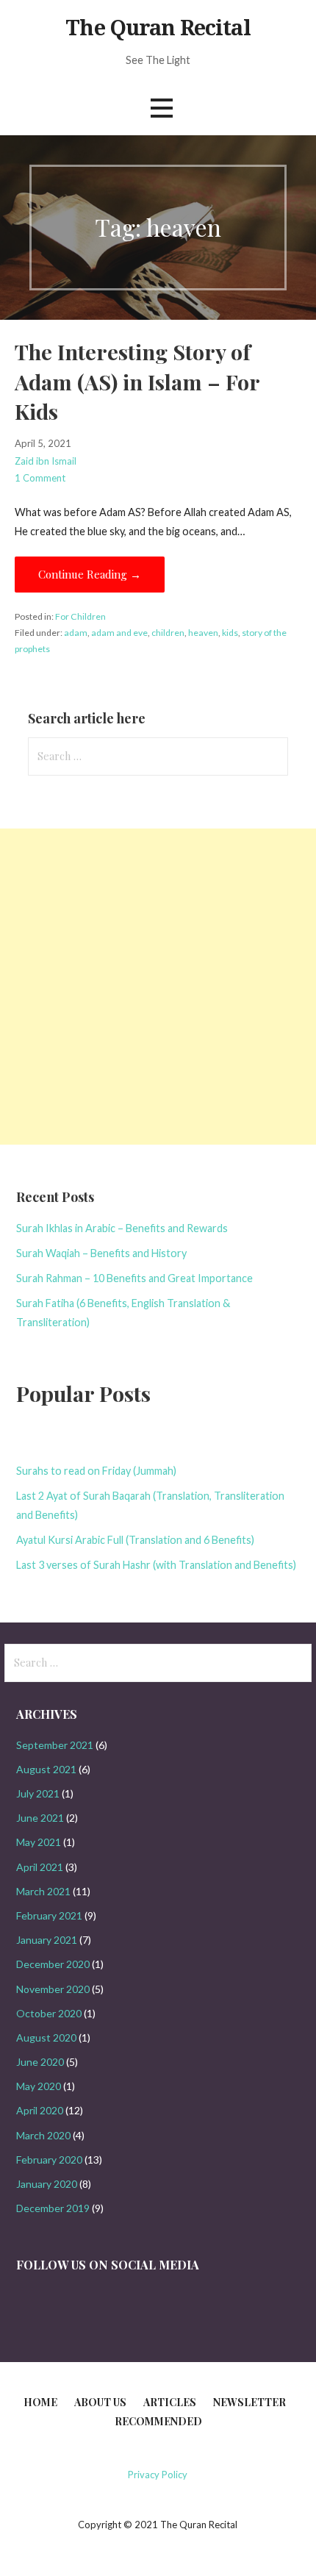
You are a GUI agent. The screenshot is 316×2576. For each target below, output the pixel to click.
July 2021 (38, 1793)
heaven (203, 633)
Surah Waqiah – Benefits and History (101, 1253)
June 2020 (40, 2062)
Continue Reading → (90, 574)
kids (230, 633)
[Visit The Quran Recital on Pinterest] (48, 2298)
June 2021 (40, 1818)
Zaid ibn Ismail (46, 461)
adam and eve (119, 633)
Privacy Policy (158, 2475)
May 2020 (39, 2086)
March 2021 (43, 1891)
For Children (80, 616)
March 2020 (43, 2135)
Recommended (158, 2421)
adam (76, 633)
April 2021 (40, 1867)
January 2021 (47, 1940)
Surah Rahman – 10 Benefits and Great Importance (134, 1278)
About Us (100, 2402)
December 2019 (53, 2208)
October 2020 (49, 2013)
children (168, 633)
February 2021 (49, 1915)
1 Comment (40, 478)
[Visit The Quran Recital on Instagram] (24, 2298)
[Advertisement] (158, 987)
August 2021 (46, 1769)
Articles (170, 2402)
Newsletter (249, 2402)
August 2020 (46, 2037)
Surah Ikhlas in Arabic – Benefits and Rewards (122, 1228)
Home (40, 2402)
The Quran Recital (158, 28)
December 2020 (53, 1964)
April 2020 (40, 2110)
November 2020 (53, 1989)
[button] (162, 108)
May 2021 (39, 1842)
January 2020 (47, 2184)
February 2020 (49, 2160)
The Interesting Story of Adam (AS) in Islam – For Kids (137, 381)
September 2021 (55, 1745)
